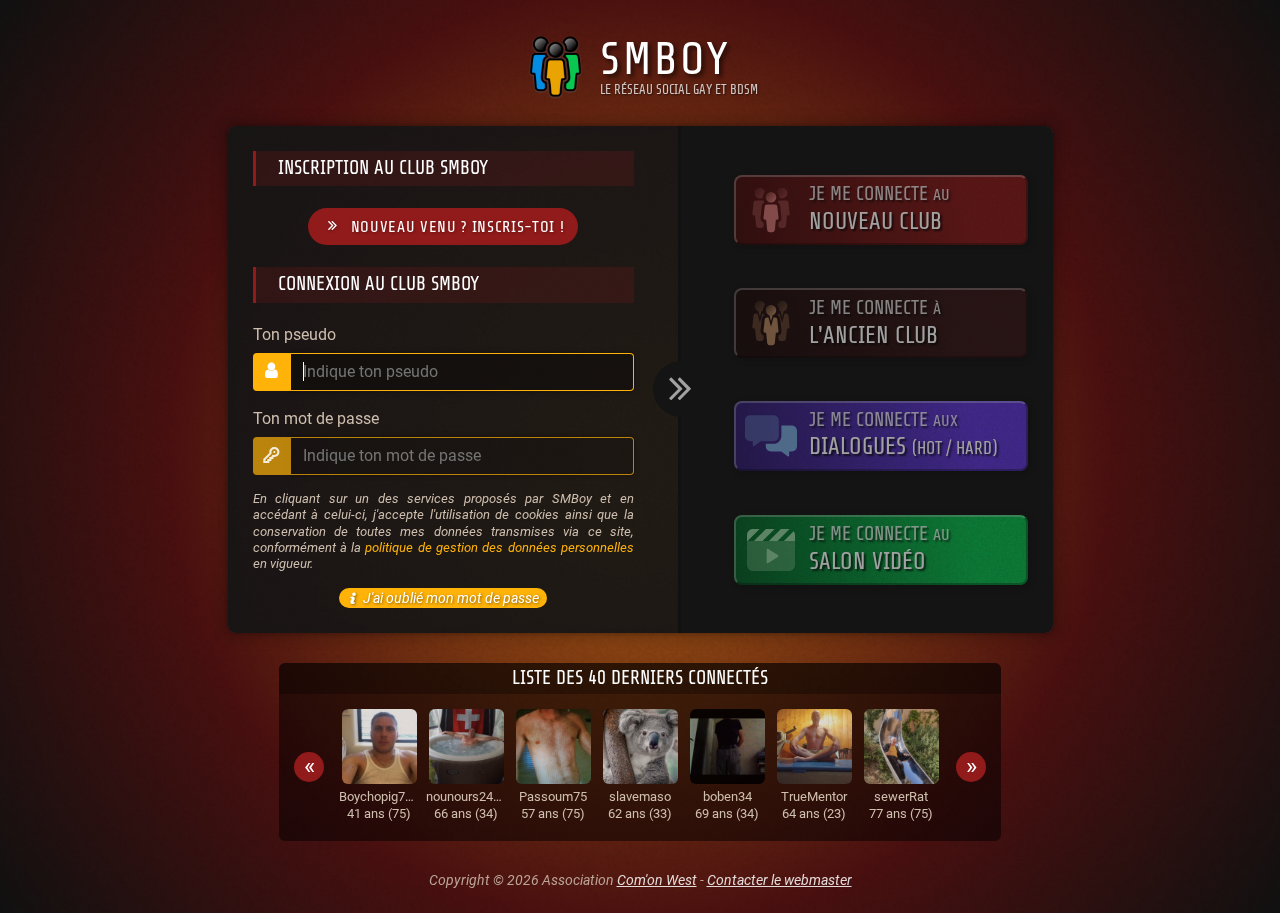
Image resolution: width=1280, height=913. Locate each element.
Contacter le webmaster (779, 880)
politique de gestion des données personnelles (499, 547)
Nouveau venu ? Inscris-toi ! (458, 227)
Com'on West (657, 880)
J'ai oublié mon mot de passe (451, 598)
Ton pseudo (294, 335)
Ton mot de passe (316, 419)
